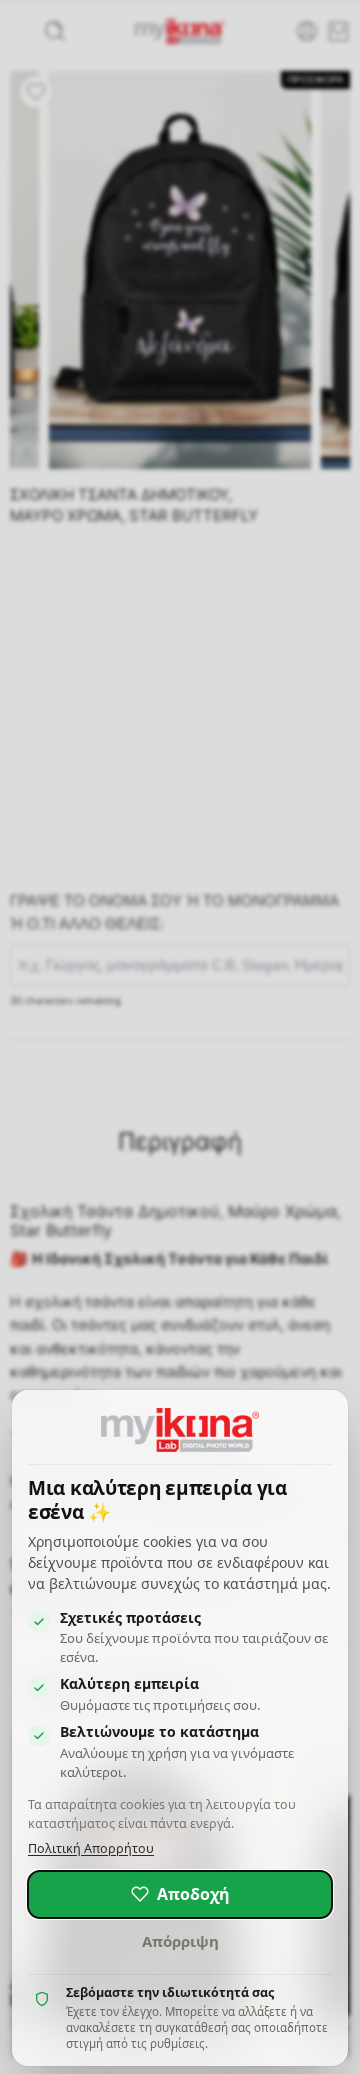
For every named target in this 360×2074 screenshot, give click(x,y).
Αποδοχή (193, 1894)
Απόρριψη (180, 1941)
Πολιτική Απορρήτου (91, 1848)
